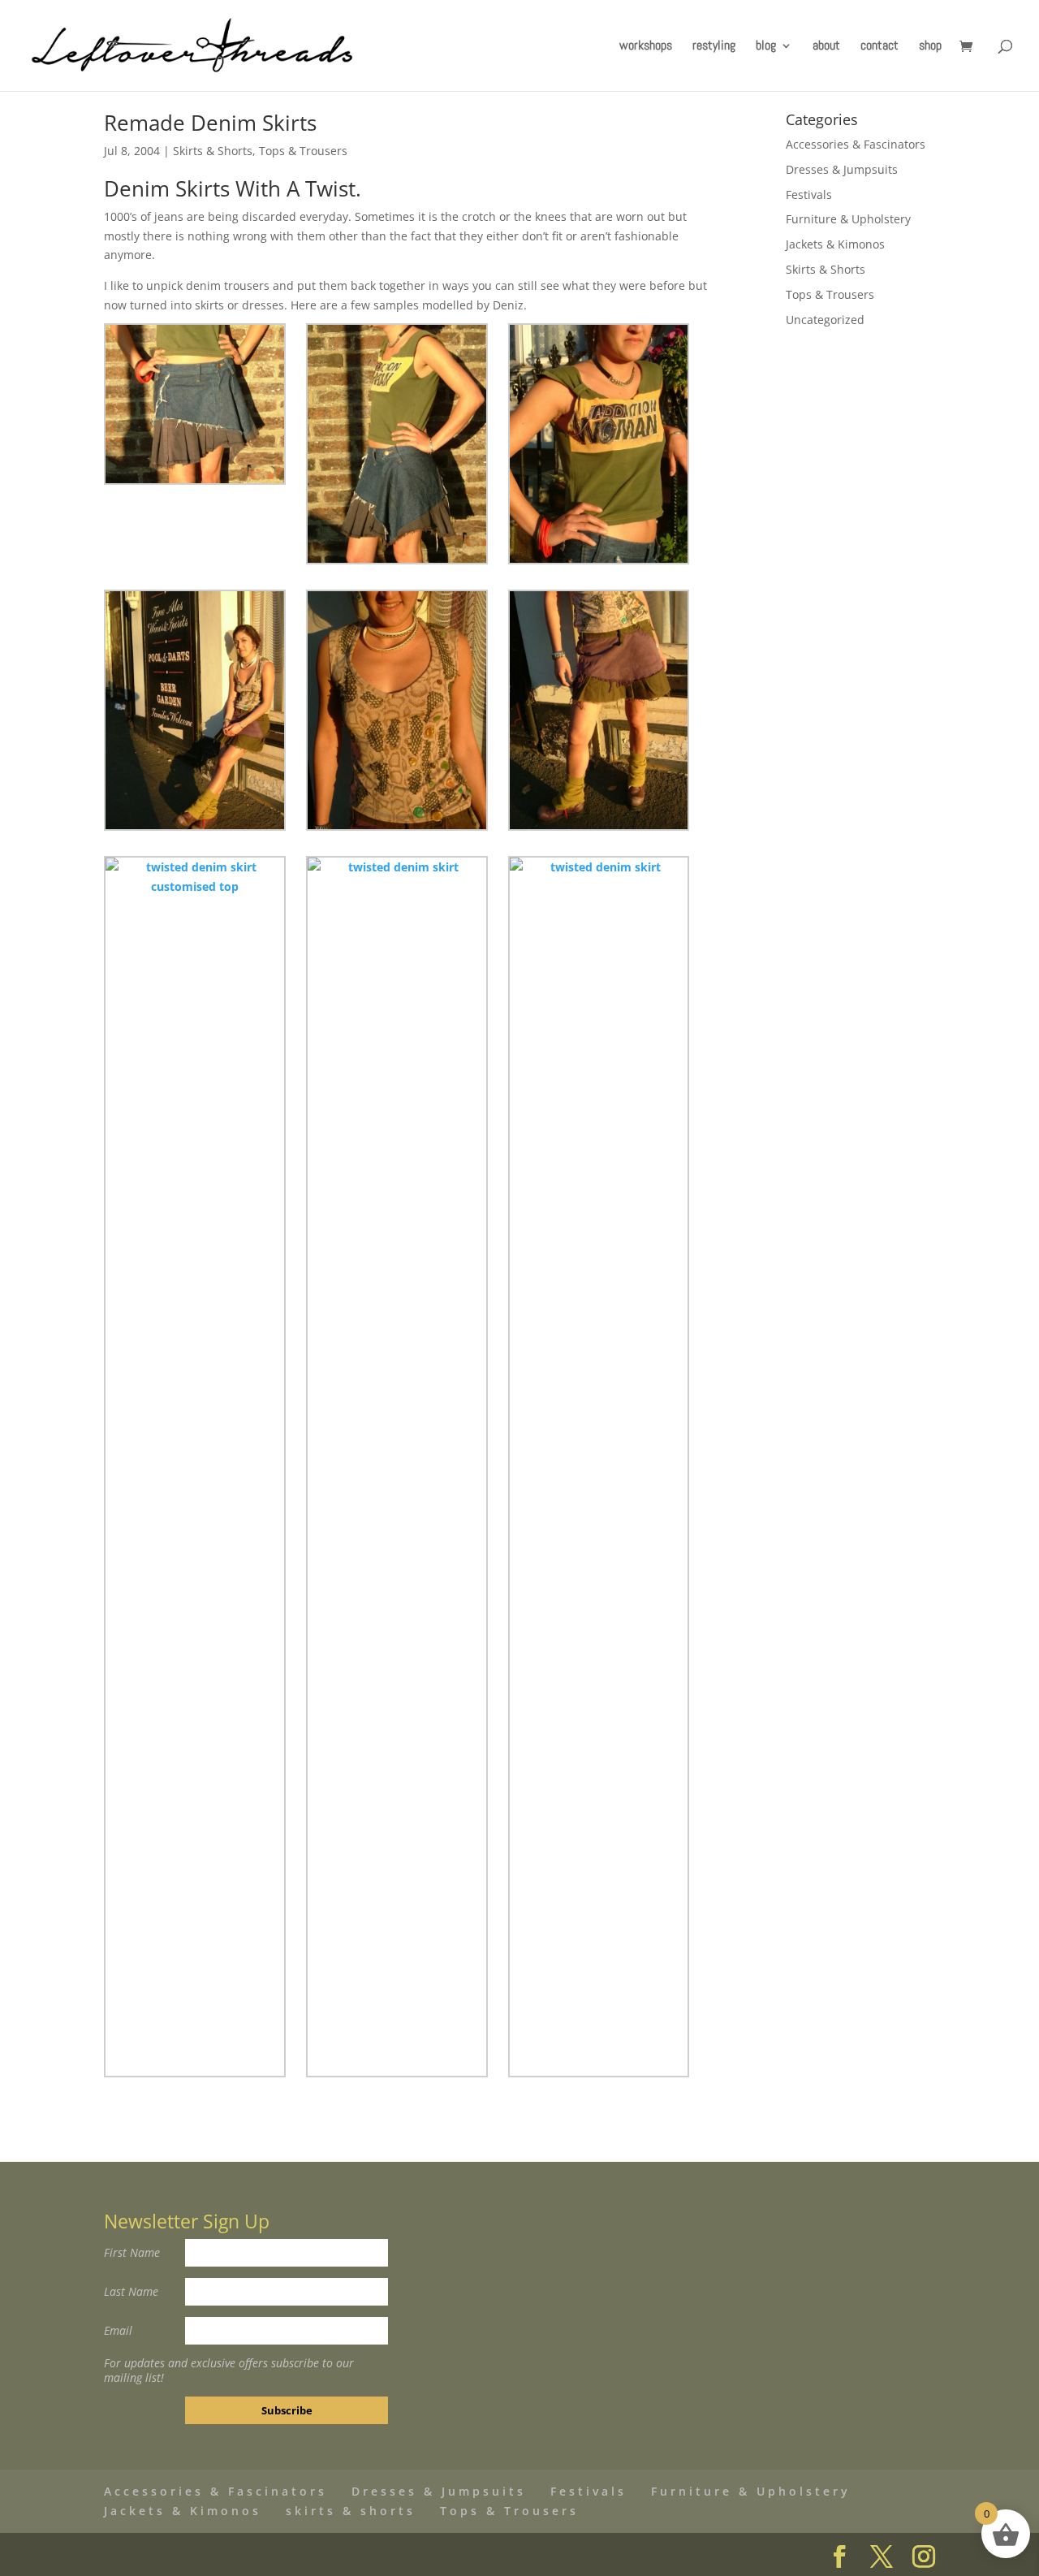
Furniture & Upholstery (848, 219)
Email (118, 2330)
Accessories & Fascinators (856, 144)
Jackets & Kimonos (835, 244)
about (826, 47)
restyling (714, 47)
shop (930, 47)
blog (766, 47)
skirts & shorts (351, 2511)
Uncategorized (825, 320)
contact (879, 47)
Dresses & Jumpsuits (842, 169)
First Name (132, 2252)
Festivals (809, 194)
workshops (646, 47)
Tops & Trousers (303, 151)
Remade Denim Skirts (210, 123)
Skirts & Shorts (213, 151)
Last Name (131, 2291)
